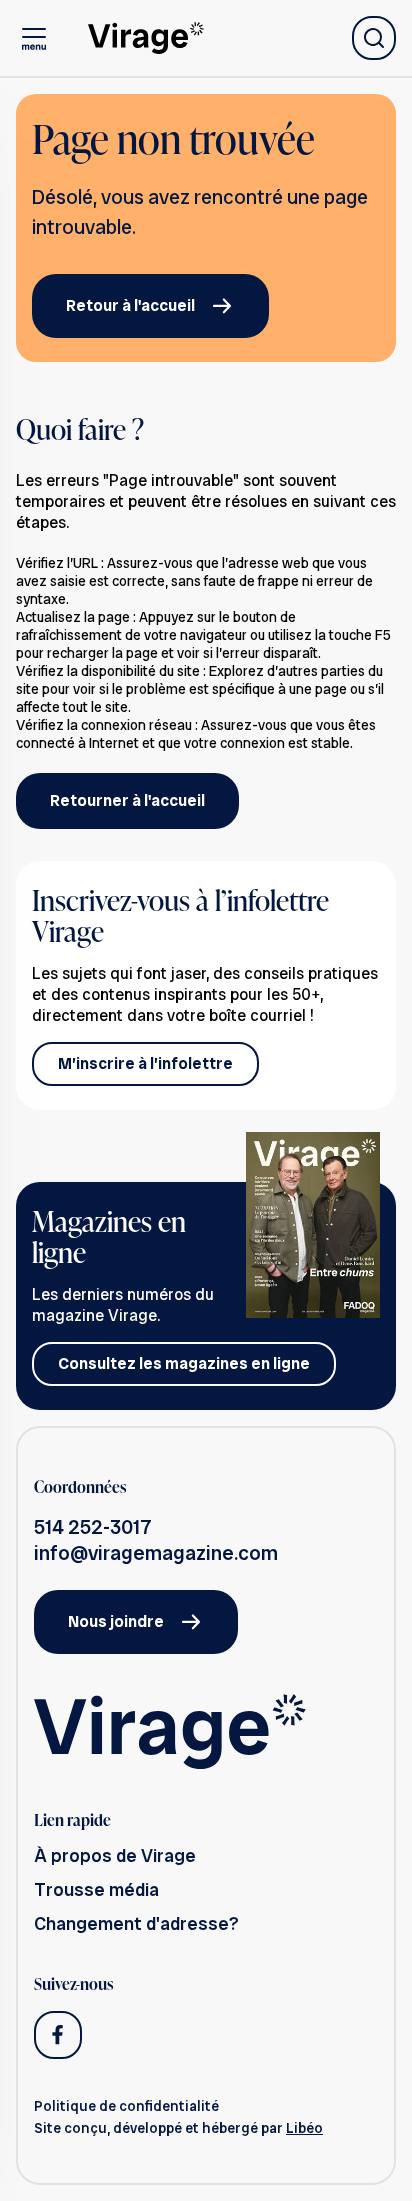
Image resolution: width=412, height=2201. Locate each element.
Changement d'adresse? (136, 1923)
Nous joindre (116, 1621)
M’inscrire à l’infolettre (145, 1063)
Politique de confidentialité (126, 2106)
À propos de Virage (115, 1855)
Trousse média (96, 1889)
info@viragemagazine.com (156, 1553)
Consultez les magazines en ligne (184, 1363)
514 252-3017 (93, 1527)
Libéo (304, 2128)
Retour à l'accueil (130, 305)
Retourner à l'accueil (127, 800)
